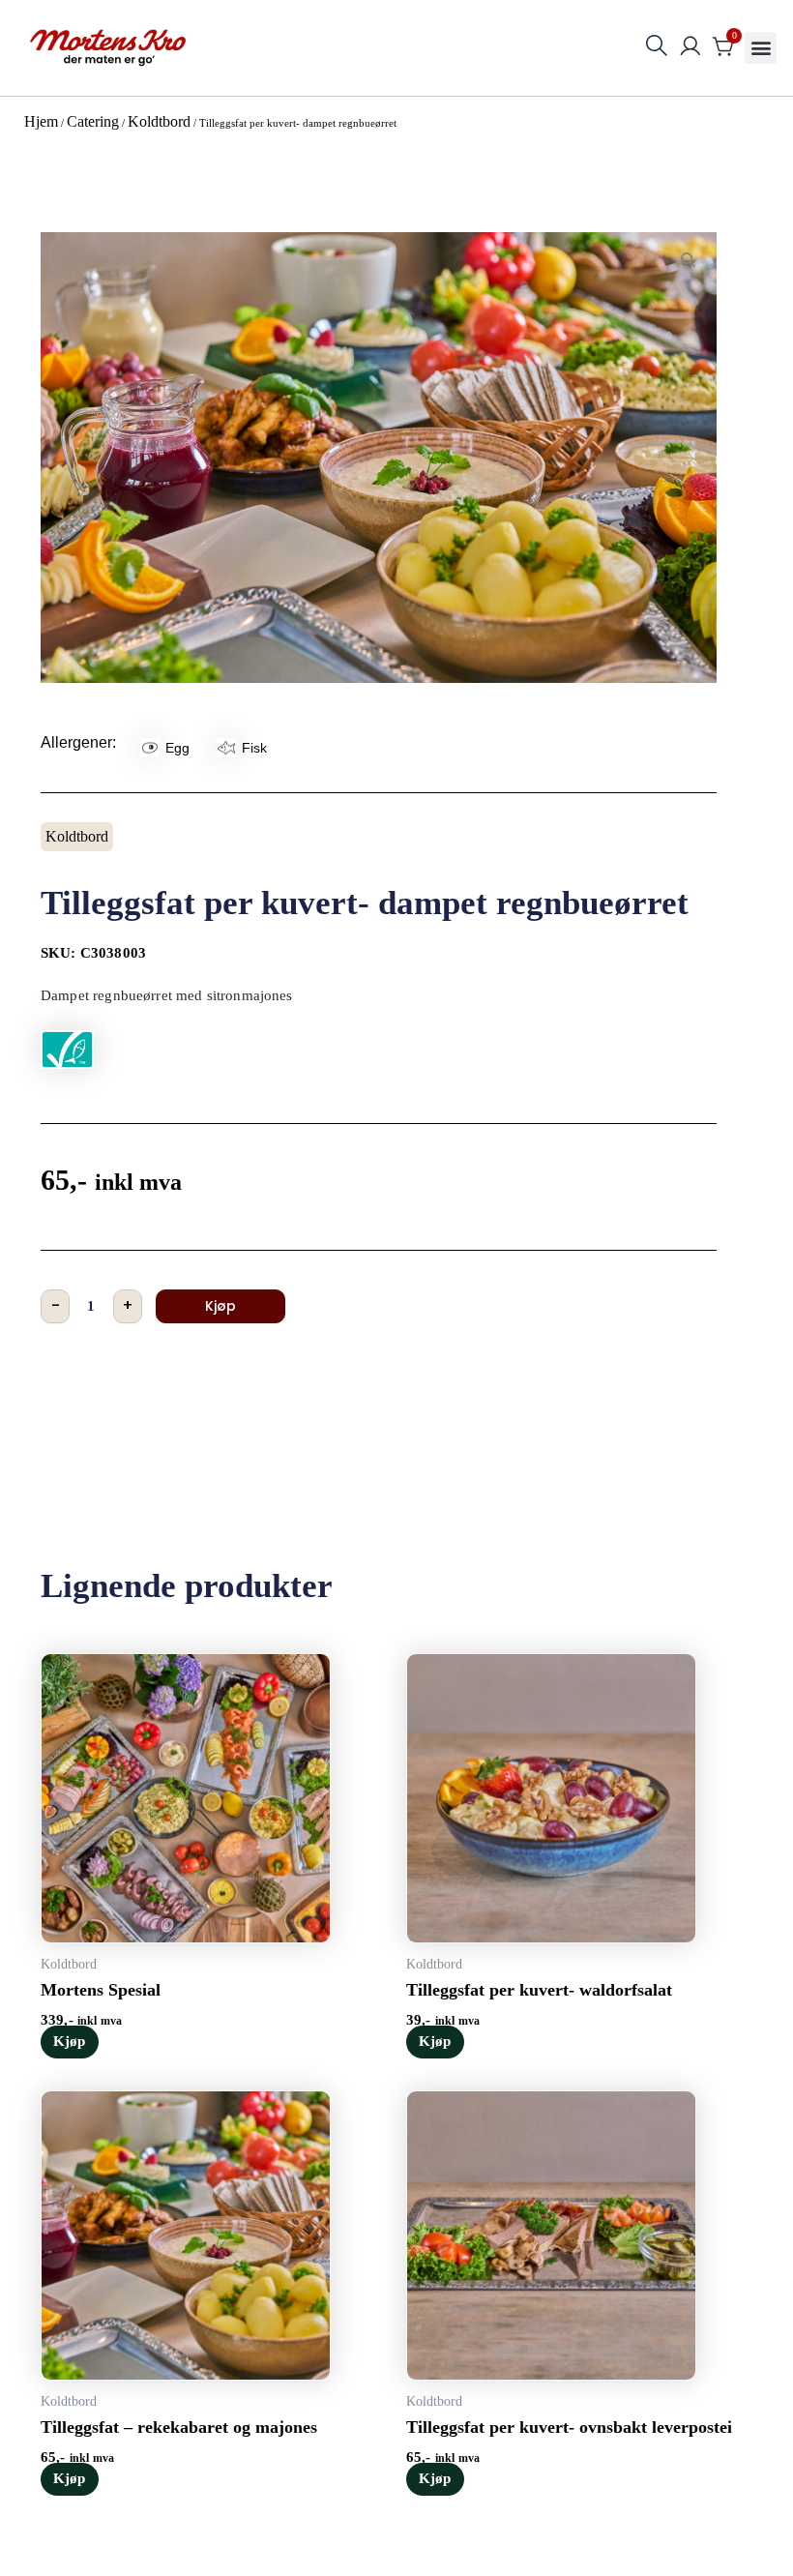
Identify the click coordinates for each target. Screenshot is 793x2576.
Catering (93, 121)
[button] (761, 48)
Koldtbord (159, 121)
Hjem (41, 121)
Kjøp (220, 1306)
